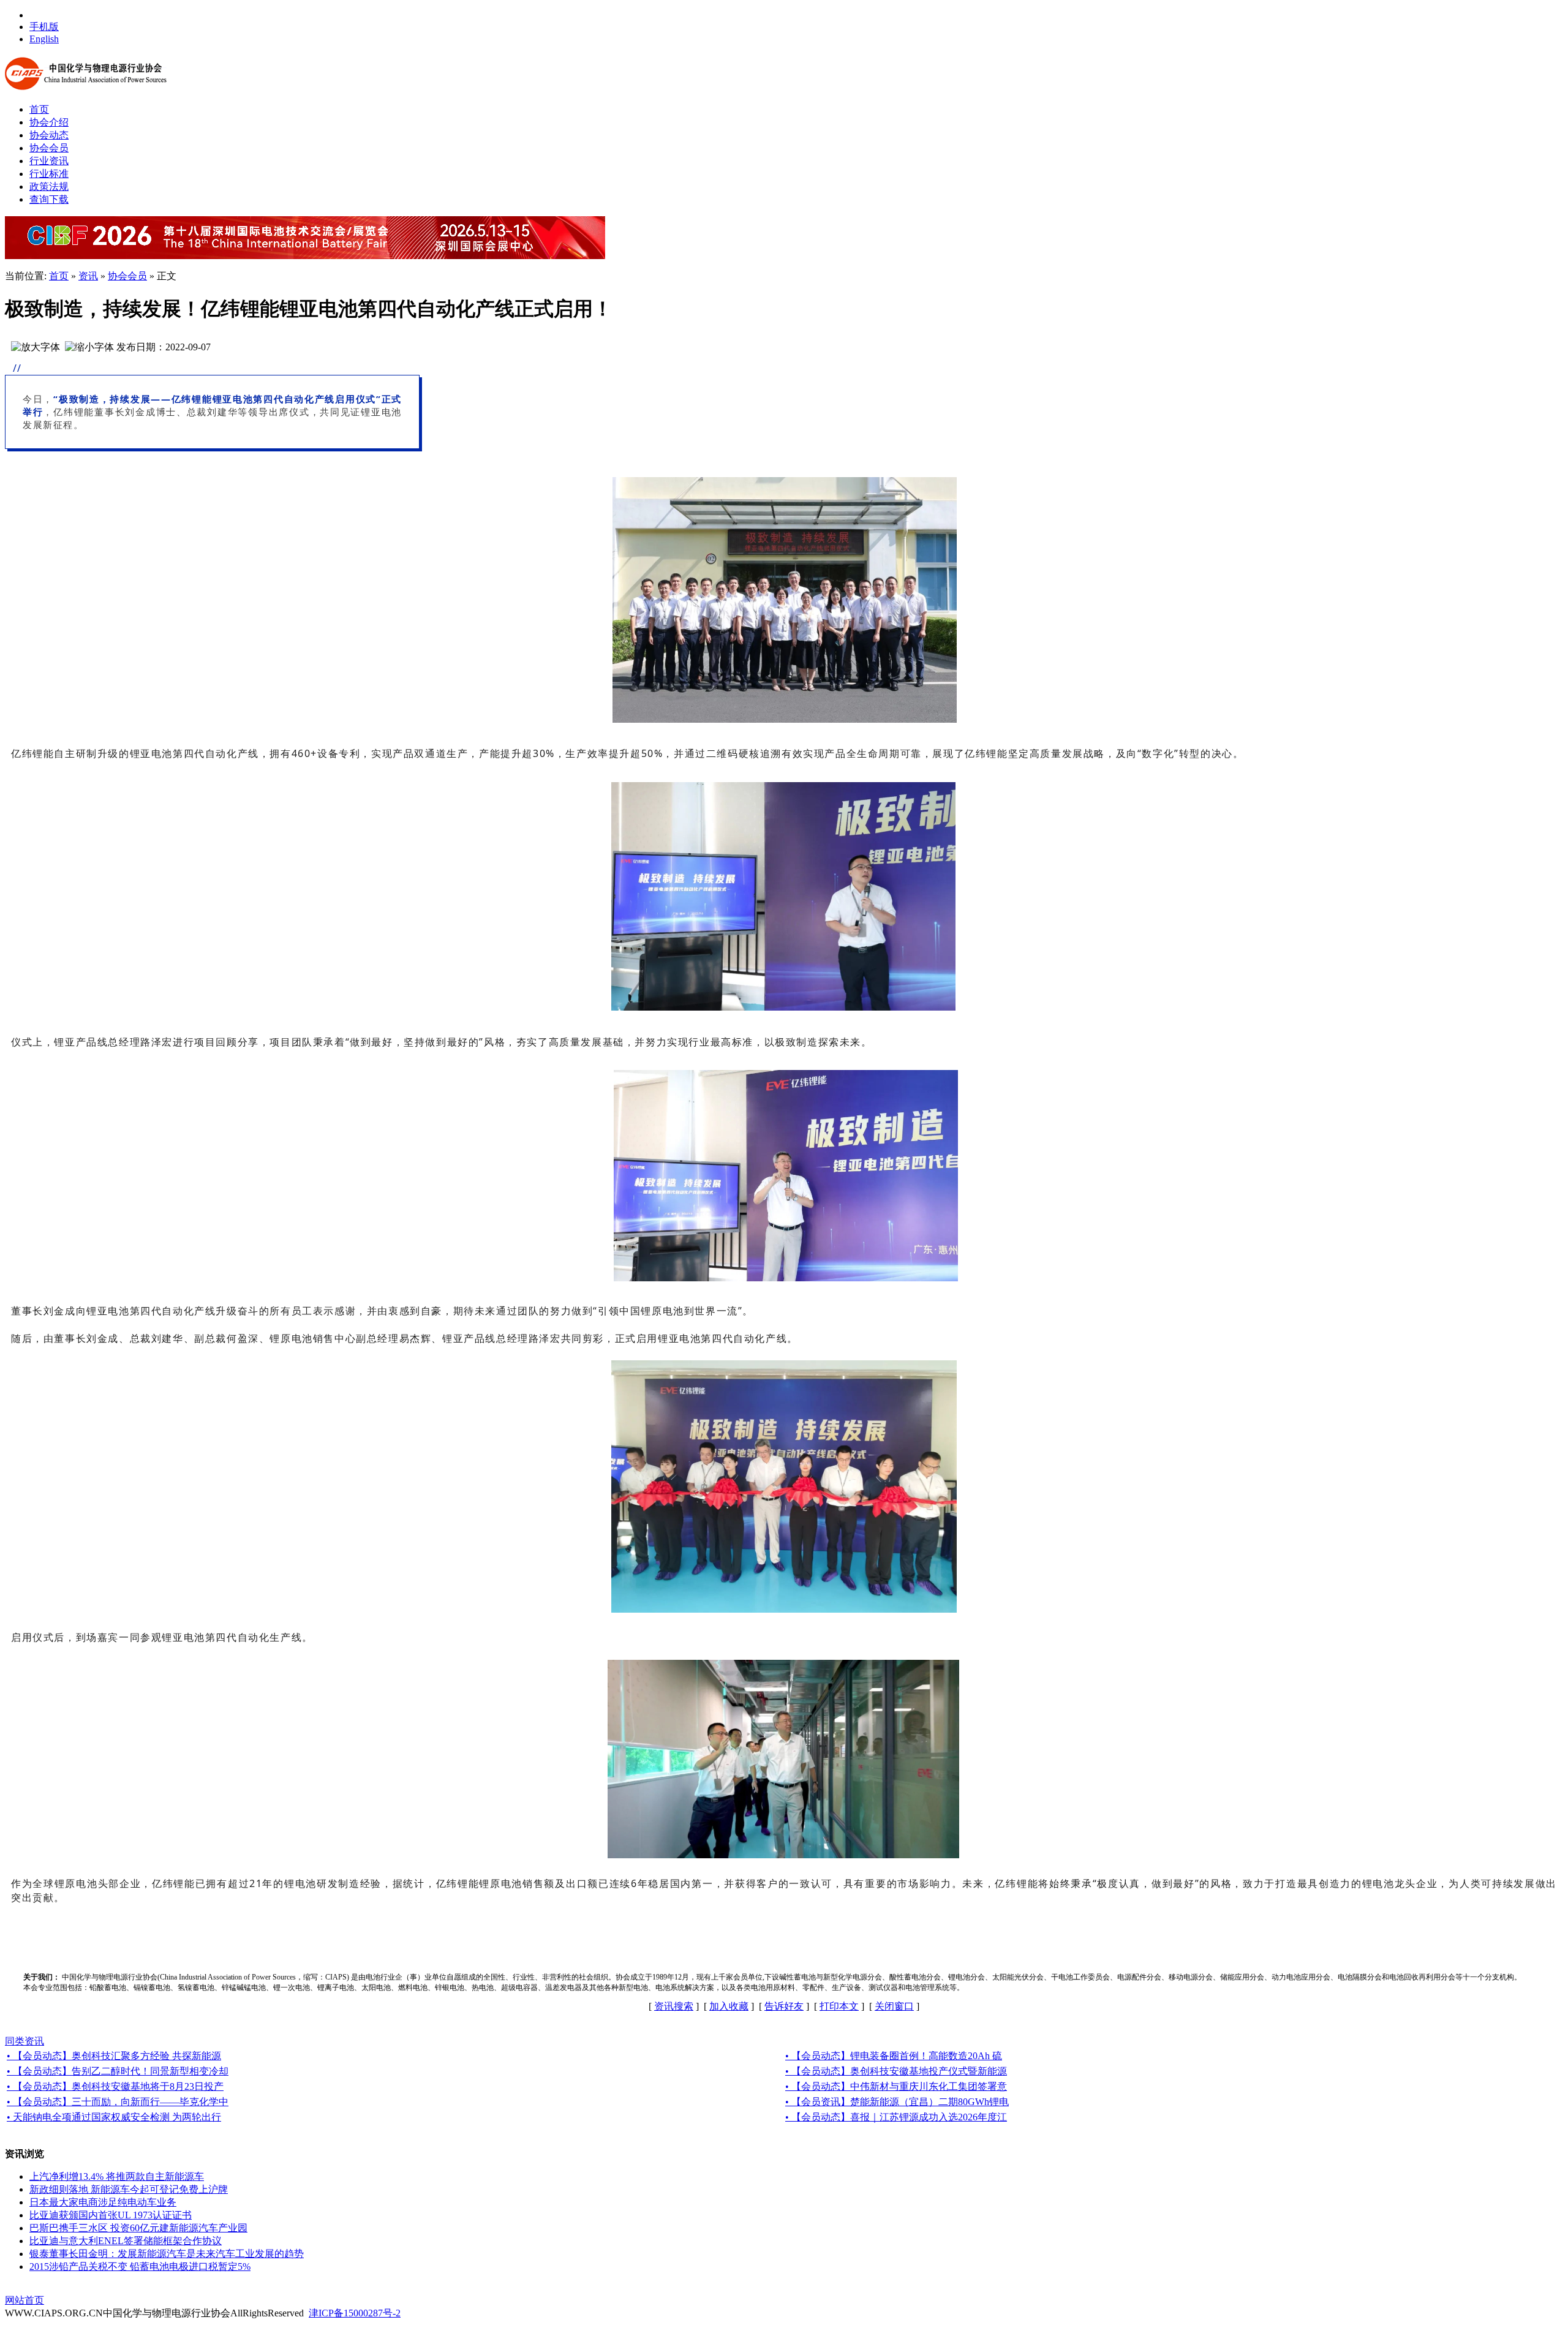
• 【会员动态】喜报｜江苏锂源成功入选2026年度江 (896, 2117)
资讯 (88, 276)
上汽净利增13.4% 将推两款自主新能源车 (117, 2176)
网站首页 (24, 2300)
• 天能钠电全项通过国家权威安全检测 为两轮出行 (114, 2117)
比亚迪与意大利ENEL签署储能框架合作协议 (126, 2241)
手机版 (44, 27)
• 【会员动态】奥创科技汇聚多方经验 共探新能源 (114, 2056)
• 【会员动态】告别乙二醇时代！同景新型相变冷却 (118, 2071)
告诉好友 (784, 2006)
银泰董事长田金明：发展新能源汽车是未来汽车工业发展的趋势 (167, 2254)
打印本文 (839, 2006)
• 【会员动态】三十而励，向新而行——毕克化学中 (118, 2102)
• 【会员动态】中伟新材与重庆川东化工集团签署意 (896, 2086)
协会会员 (127, 276)
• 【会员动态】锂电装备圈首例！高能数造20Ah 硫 (894, 2056)
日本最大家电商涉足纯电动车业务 (103, 2202)
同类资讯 (24, 2041)
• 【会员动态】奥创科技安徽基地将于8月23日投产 (115, 2086)
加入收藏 (729, 2006)
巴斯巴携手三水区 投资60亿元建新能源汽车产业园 (138, 2228)
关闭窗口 (894, 2006)
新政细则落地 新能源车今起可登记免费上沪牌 (129, 2189)
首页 (59, 276)
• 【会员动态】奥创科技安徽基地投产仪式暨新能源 (896, 2071)
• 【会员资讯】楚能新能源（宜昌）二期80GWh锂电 (897, 2102)
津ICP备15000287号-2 (355, 2313)
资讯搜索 (674, 2006)
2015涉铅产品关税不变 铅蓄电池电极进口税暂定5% (140, 2266)
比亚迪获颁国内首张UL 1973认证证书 (111, 2215)
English (44, 39)
